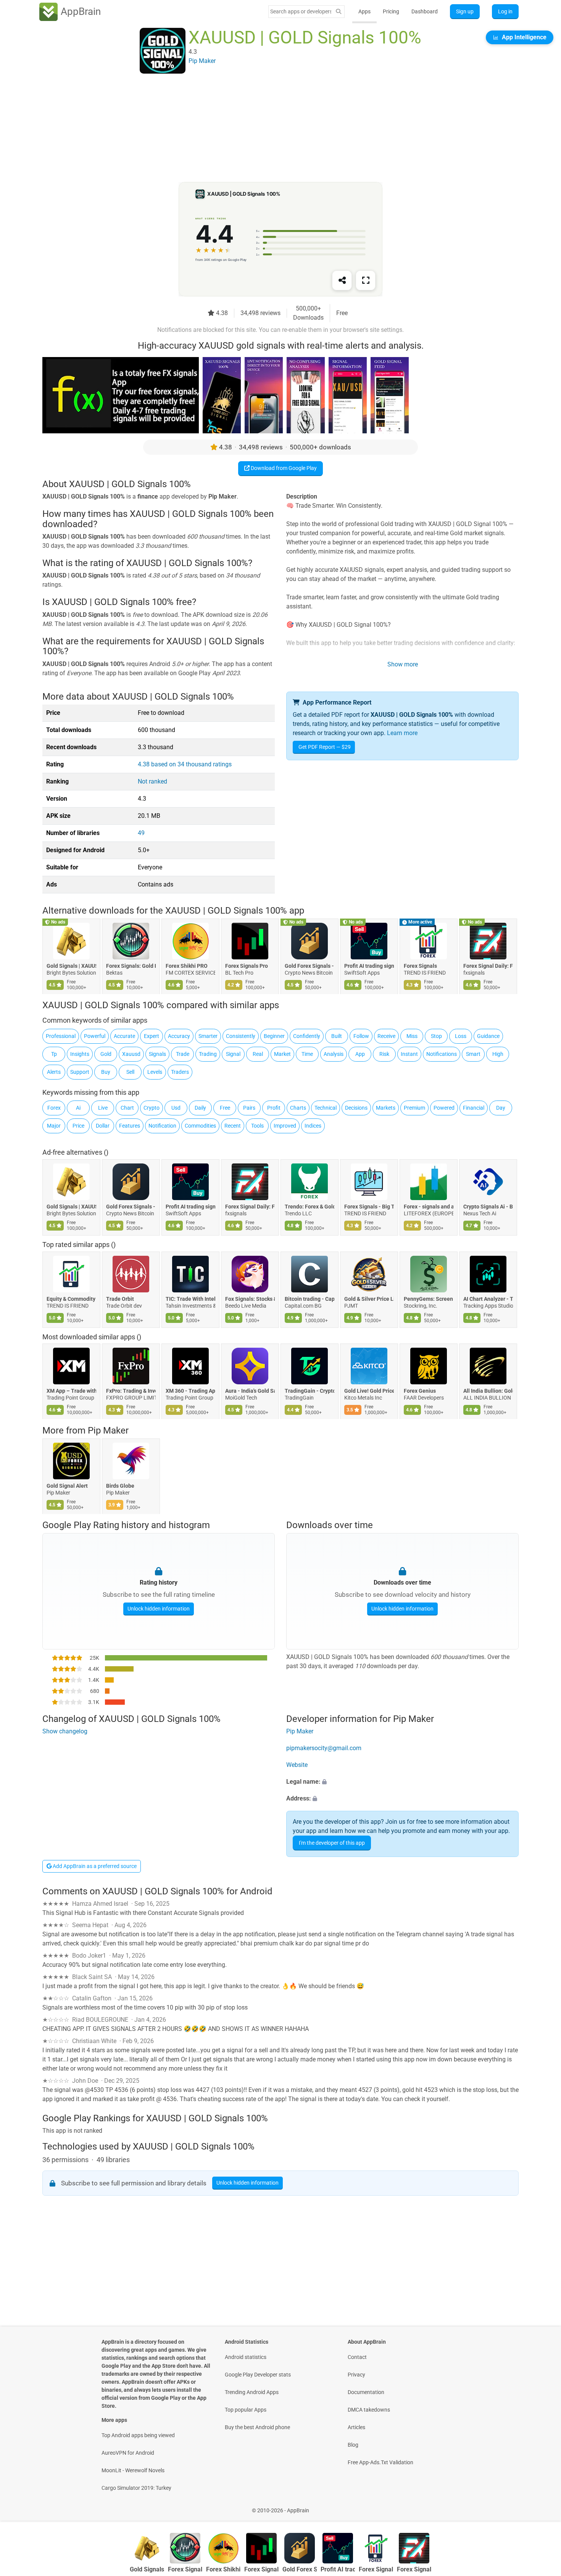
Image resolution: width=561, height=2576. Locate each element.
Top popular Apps (246, 2410)
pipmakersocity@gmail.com (324, 1748)
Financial (474, 1108)
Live (103, 1108)
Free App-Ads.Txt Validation (380, 2462)
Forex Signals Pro (247, 966)
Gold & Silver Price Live (369, 1299)
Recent (233, 1126)
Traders (180, 1072)
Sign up (465, 11)
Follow (361, 1036)
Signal (233, 1054)
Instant (409, 1054)
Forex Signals (420, 966)
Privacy (356, 2375)
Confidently (307, 1036)
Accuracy (179, 1036)
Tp (54, 1054)
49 (141, 833)
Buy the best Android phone (257, 2427)
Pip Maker (108, 1430)
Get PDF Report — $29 (325, 747)
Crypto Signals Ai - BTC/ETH (488, 1207)
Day (501, 1108)
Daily (200, 1108)
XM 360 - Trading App (190, 1391)
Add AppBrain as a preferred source (94, 1866)
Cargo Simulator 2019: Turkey (136, 2488)
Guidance (488, 1036)
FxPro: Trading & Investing (131, 1391)
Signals (157, 1054)
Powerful (95, 1036)
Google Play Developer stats (258, 2375)
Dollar (103, 1126)
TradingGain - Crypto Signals (310, 1391)
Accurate (124, 1036)
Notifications (442, 1054)
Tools (257, 1126)
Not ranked (152, 781)
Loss (461, 1036)
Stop (436, 1036)
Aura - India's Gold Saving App (250, 1391)
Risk (384, 1054)
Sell (130, 1072)
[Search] (339, 12)
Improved (285, 1126)
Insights (80, 1054)
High (498, 1054)
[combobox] (301, 11)
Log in (505, 11)
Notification (162, 1126)
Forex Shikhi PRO (187, 966)
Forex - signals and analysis (429, 1207)
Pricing (391, 11)
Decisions (356, 1108)
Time (307, 1054)
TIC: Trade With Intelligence (190, 1299)
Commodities (200, 1126)
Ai (78, 1108)
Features (130, 1126)
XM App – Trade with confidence (71, 1391)
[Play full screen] (366, 280)
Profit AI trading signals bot (369, 966)
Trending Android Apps (252, 2392)
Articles (356, 2427)
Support (80, 1072)
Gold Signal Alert (67, 1486)
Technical (326, 1108)
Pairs (249, 1108)
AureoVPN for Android (128, 2453)
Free (225, 1108)
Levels (155, 1072)
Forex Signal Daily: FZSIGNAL (488, 966)
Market (282, 1054)
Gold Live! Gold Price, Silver (369, 1391)
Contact (357, 2357)
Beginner (274, 1036)
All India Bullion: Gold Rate (488, 1391)
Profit (274, 1108)
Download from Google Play (283, 468)
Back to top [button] (542, 2506)
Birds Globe (120, 1486)
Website (297, 1765)
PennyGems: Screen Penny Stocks (429, 1299)
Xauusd (131, 1054)
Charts (298, 1108)
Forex (54, 1108)
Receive (386, 1036)
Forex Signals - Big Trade (369, 1207)
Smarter (208, 1036)
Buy (106, 1072)
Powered (444, 1108)
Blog (353, 2445)
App (360, 1054)
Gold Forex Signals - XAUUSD (310, 966)
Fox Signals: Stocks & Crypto (250, 1299)
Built (337, 1036)
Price (78, 1126)
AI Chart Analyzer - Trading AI (488, 1299)
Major (54, 1126)
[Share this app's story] (342, 280)
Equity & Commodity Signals (71, 1299)
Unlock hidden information (159, 1609)
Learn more (402, 733)
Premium (414, 1108)
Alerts (54, 1072)
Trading (208, 1054)
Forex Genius (420, 1391)
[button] (402, 1782)
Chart (127, 1108)
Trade (183, 1054)
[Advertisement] (271, 129)
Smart (473, 1054)
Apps (364, 11)
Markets (386, 1108)
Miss (412, 1036)
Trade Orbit (120, 1299)
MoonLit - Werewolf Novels (133, 2470)
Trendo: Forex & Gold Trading (310, 1207)
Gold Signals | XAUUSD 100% (71, 966)
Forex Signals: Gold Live (131, 966)
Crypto (152, 1108)
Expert (152, 1036)
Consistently (241, 1036)
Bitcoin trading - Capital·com (310, 1299)
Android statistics (246, 2357)
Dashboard (425, 11)
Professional (61, 1036)
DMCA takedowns (369, 2410)
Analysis (334, 1054)
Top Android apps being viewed (138, 2435)
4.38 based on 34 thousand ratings (185, 764)
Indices (313, 1126)
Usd (176, 1108)
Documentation (366, 2392)
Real (258, 1054)
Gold (106, 1054)
